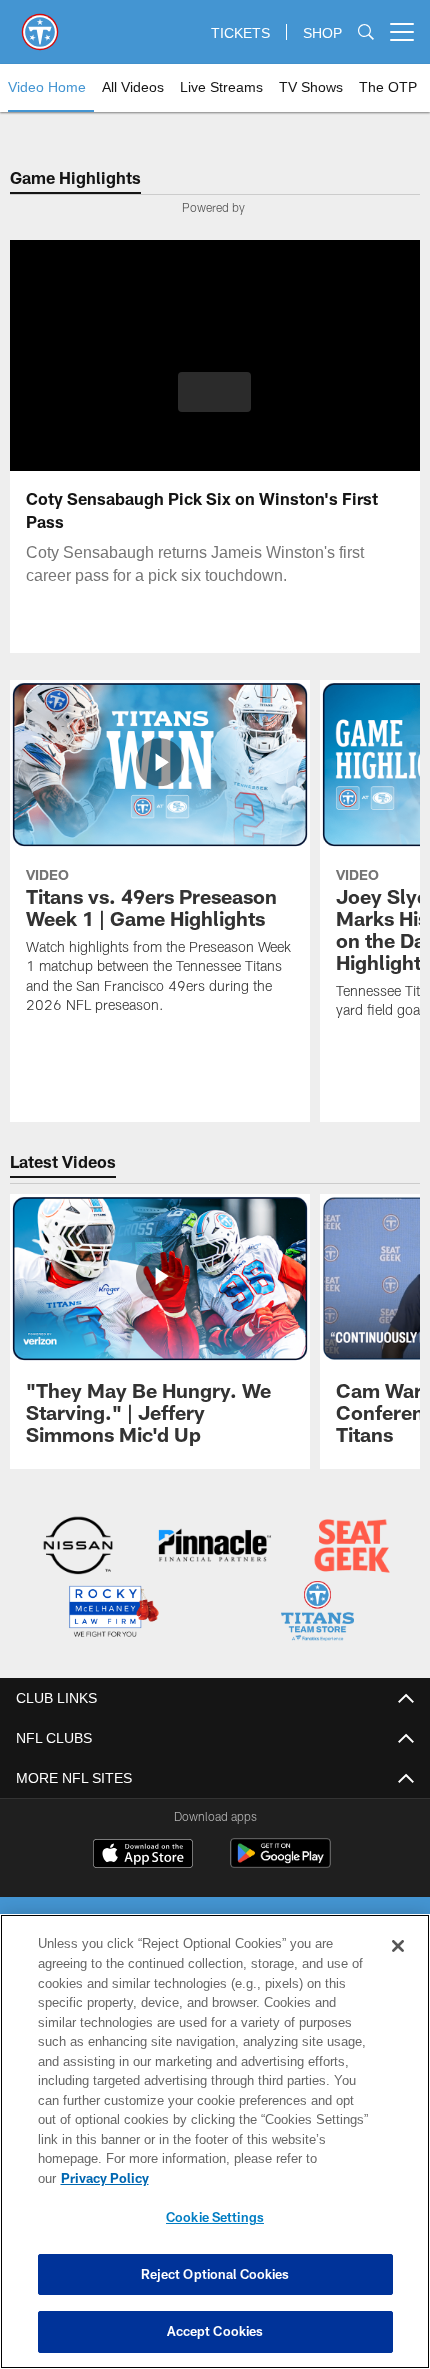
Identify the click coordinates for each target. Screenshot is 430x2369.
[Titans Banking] (214, 1547)
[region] (215, 2151)
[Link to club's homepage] (40, 24)
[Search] (366, 32)
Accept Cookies (215, 2331)
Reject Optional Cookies (215, 2274)
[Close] (398, 1966)
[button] (214, 392)
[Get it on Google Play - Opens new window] (280, 1861)
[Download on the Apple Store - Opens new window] (143, 1854)
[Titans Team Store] (317, 1612)
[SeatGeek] (351, 1547)
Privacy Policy (259, 2178)
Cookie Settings (215, 2217)
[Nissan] (78, 1547)
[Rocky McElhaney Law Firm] (112, 1612)
